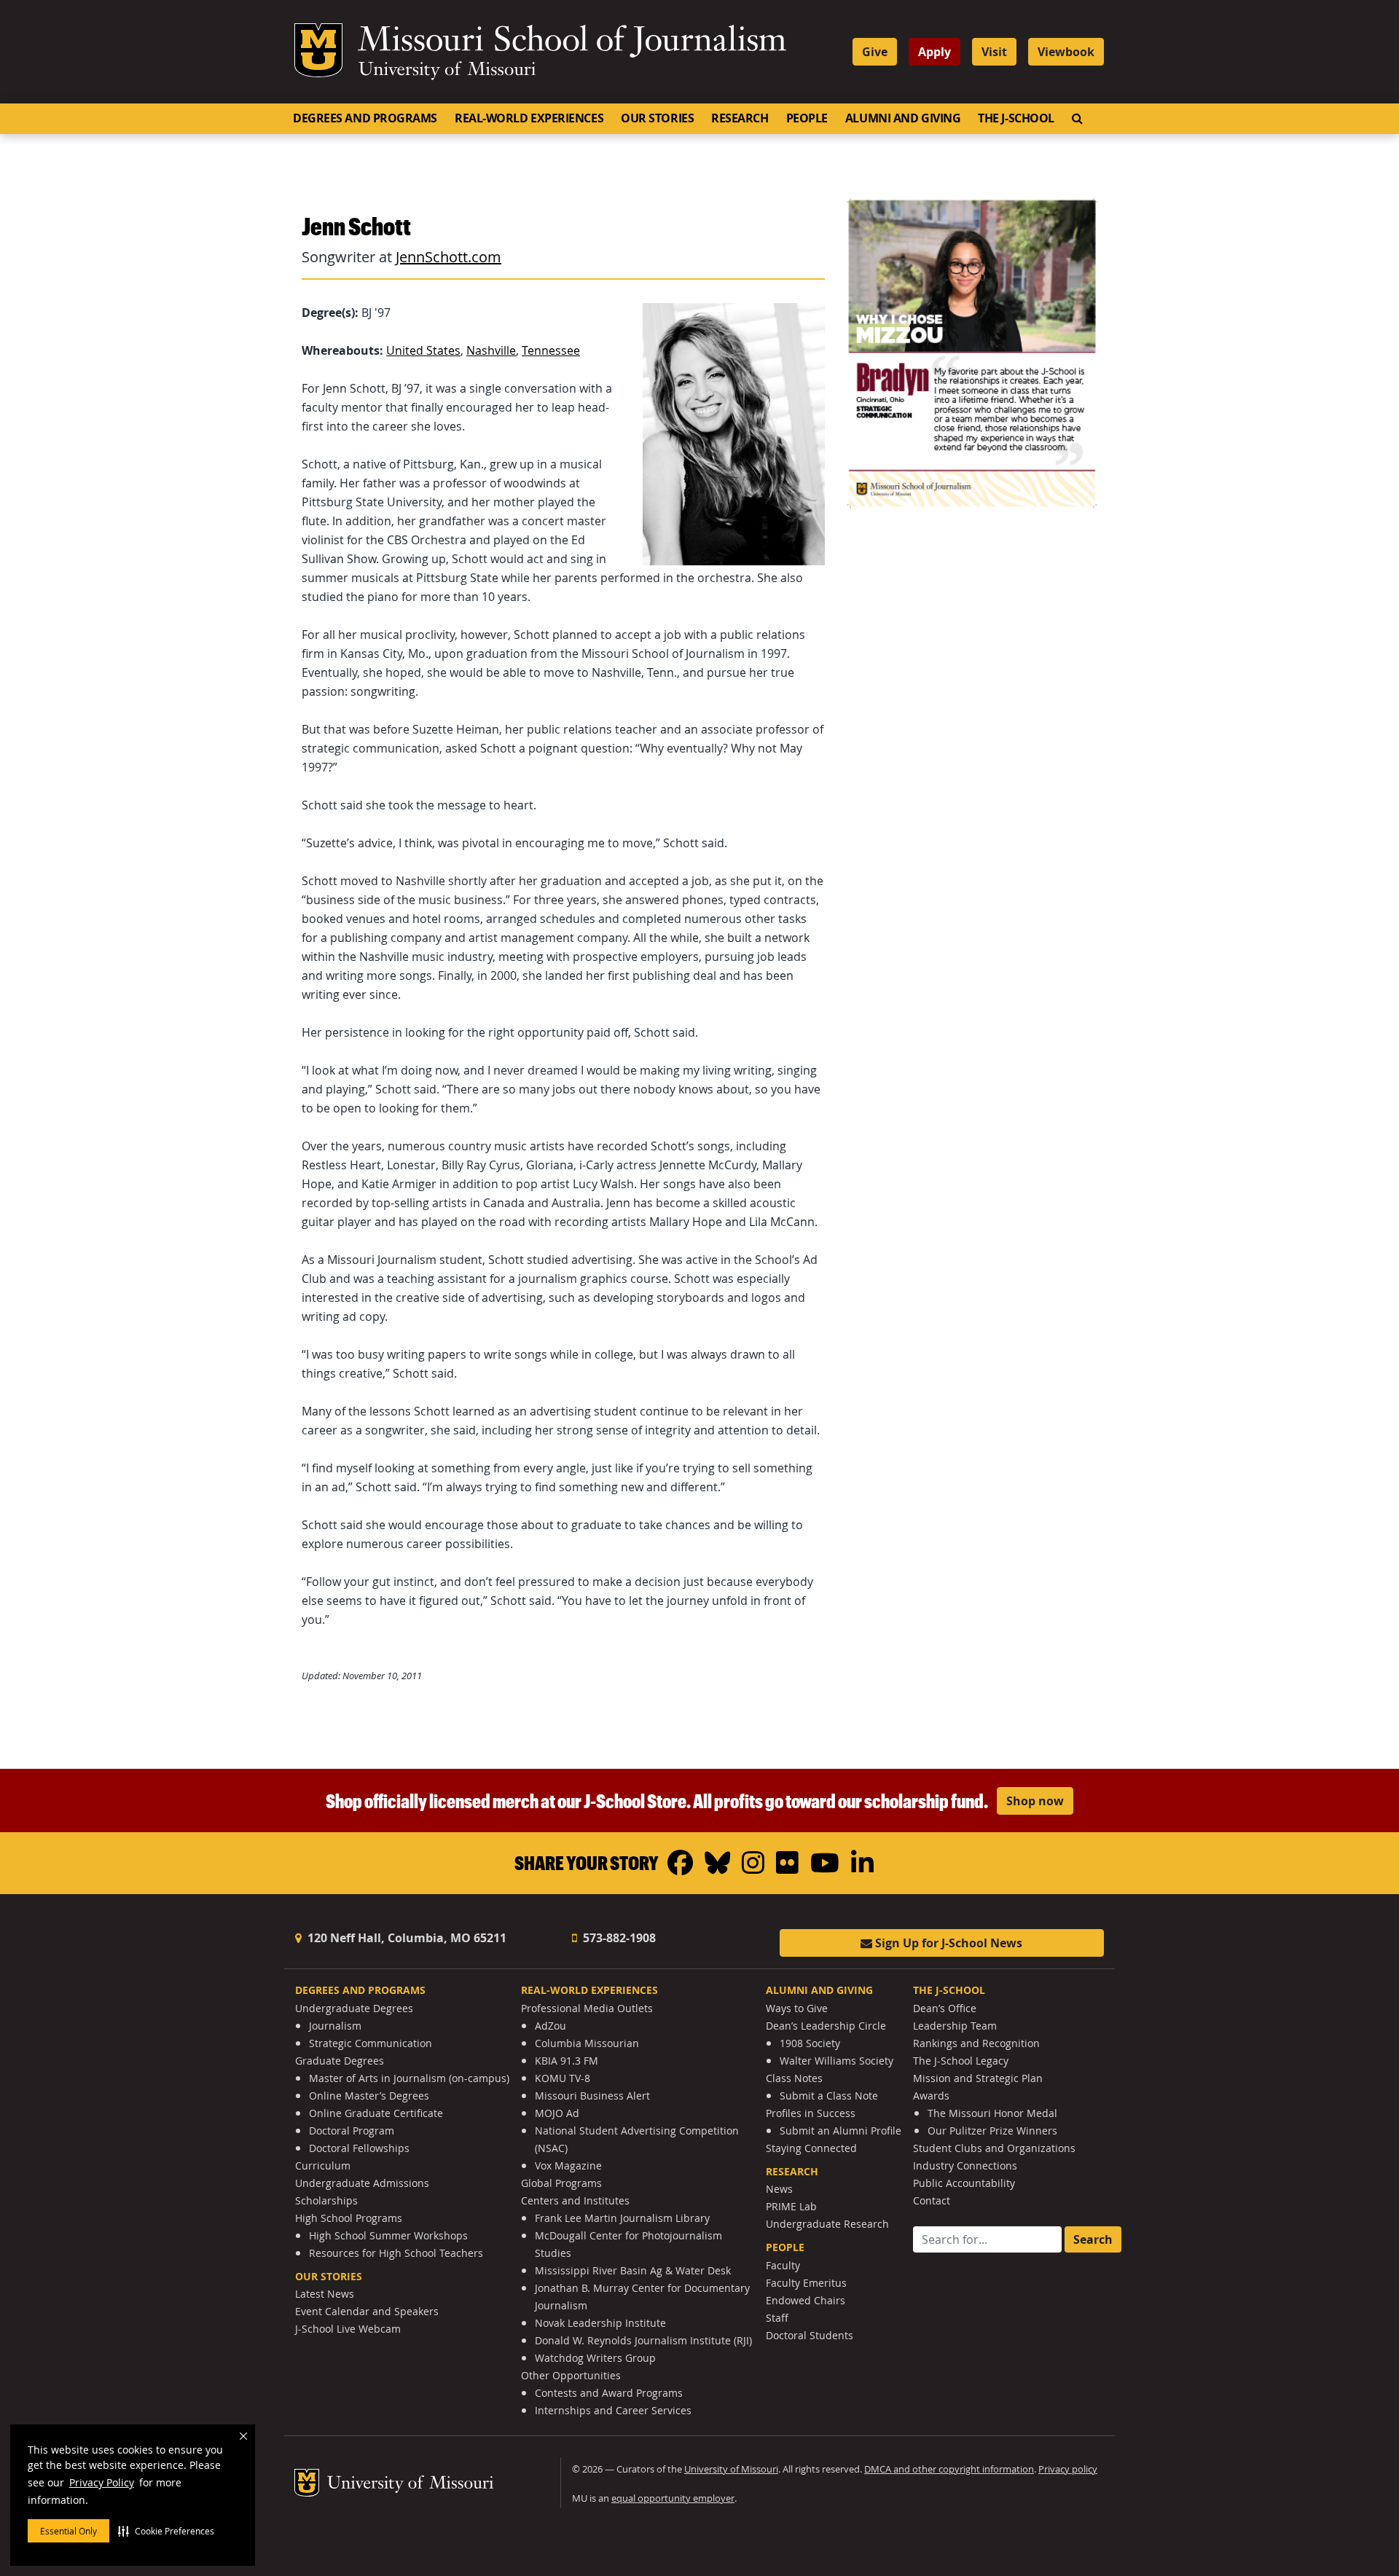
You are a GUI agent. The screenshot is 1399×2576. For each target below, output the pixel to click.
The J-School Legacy (961, 2061)
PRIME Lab (791, 2206)
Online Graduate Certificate (376, 2113)
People (807, 118)
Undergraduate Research (827, 2224)
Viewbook (1066, 52)
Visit (994, 52)
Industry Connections (965, 2165)
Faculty (783, 2265)
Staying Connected (811, 2148)
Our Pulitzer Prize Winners (992, 2131)
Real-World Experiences (529, 118)
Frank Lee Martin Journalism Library (622, 2218)
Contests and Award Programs (609, 2393)
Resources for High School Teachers (396, 2253)
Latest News (325, 2294)
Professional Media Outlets (587, 2008)
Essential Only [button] (68, 2531)
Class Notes (794, 2078)
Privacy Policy (102, 2482)
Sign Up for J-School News (947, 1943)
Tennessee (551, 350)
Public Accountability (964, 2183)
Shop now (1035, 1801)
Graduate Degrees (340, 2061)
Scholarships (326, 2200)
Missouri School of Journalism (572, 42)
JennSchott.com (448, 257)
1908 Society (810, 2043)
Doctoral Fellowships (359, 2148)
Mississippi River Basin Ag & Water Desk (633, 2270)
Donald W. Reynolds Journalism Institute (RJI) (643, 2340)
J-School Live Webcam (348, 2329)
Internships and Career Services (613, 2410)
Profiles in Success (811, 2113)
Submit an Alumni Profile (840, 2131)
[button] (166, 2531)
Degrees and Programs (365, 118)
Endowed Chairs (806, 2300)
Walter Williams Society (836, 2061)
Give (875, 52)
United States (423, 350)
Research (740, 118)
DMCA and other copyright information (949, 2469)
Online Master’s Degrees (369, 2096)
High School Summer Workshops (388, 2235)
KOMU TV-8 (563, 2078)
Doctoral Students (810, 2335)
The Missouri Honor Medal (992, 2113)
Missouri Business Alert (592, 2096)
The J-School (1016, 118)
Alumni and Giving (903, 118)
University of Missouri (447, 71)
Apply (934, 52)
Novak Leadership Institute (600, 2323)
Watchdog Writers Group (595, 2358)
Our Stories (657, 118)
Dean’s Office (945, 2008)
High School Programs (349, 2218)
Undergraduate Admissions (362, 2183)
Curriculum (323, 2165)
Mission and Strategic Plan (978, 2078)
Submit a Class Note (829, 2096)
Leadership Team (955, 2026)
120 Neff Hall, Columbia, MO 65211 (405, 1938)
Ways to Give (797, 2008)
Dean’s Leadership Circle (826, 2026)
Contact (932, 2200)
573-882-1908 (618, 1938)
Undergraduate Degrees (354, 2008)
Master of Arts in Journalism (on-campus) (409, 2078)
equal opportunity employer (673, 2498)
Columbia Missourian (587, 2043)
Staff (777, 2318)
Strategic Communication (371, 2043)
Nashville (491, 350)
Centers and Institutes (575, 2200)
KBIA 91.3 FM (567, 2061)
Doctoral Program (352, 2131)
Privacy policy (1068, 2469)
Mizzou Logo (318, 50)
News (779, 2189)
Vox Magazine (568, 2165)
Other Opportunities (571, 2375)
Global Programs (561, 2183)
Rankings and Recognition (976, 2043)
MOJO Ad (557, 2113)
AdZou (550, 2026)
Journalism (335, 2026)
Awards (931, 2096)
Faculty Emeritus (806, 2283)
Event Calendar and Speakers (367, 2311)
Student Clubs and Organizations (994, 2148)
